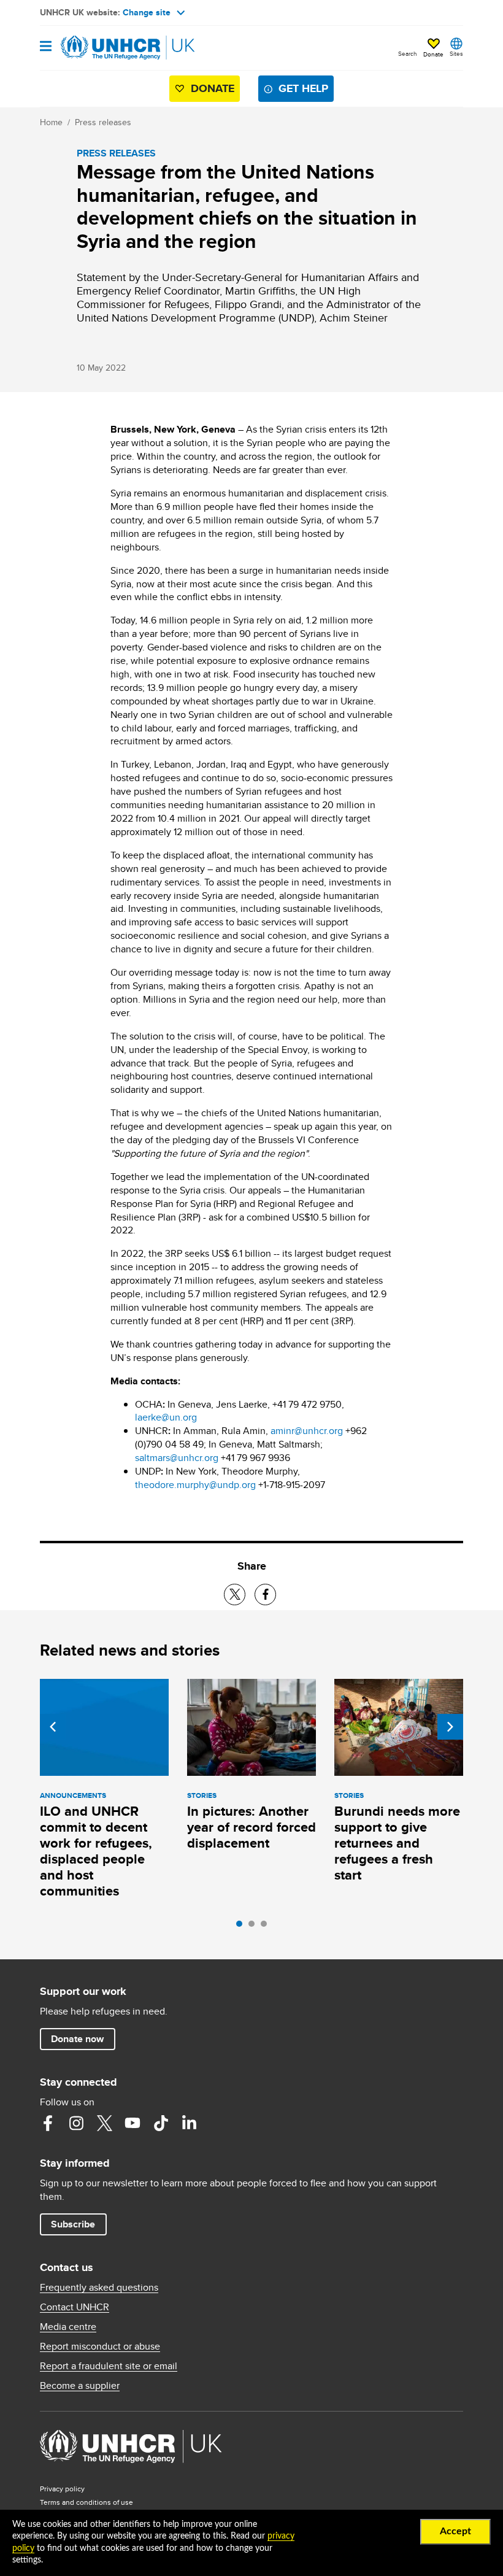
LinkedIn (189, 2123)
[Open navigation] (46, 47)
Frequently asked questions (99, 2288)
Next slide (450, 1727)
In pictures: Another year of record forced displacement (251, 1827)
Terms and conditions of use (86, 2502)
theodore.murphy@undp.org (195, 1485)
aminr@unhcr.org (307, 1431)
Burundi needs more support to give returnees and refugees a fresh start (397, 1843)
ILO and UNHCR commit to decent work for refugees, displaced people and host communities (96, 1851)
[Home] (102, 48)
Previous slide (53, 1727)
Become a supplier (80, 2386)
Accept (455, 2531)
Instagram (76, 2123)
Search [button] (408, 53)
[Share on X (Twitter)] (235, 1595)
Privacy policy (62, 2489)
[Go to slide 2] (255, 1927)
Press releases (103, 122)
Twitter (104, 2123)
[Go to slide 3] (267, 1927)
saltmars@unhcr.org (177, 1458)
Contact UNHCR (75, 2307)
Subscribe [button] (73, 2224)
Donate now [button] (77, 2039)
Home (51, 122)
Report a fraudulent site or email (109, 2366)
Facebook (48, 2123)
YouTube (132, 2123)
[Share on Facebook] (265, 1595)
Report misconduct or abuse (100, 2347)
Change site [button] (147, 12)
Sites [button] (456, 53)
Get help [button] (303, 88)
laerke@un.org (166, 1417)
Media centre (68, 2327)
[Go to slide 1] (242, 1927)
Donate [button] (433, 54)
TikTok (161, 2123)
